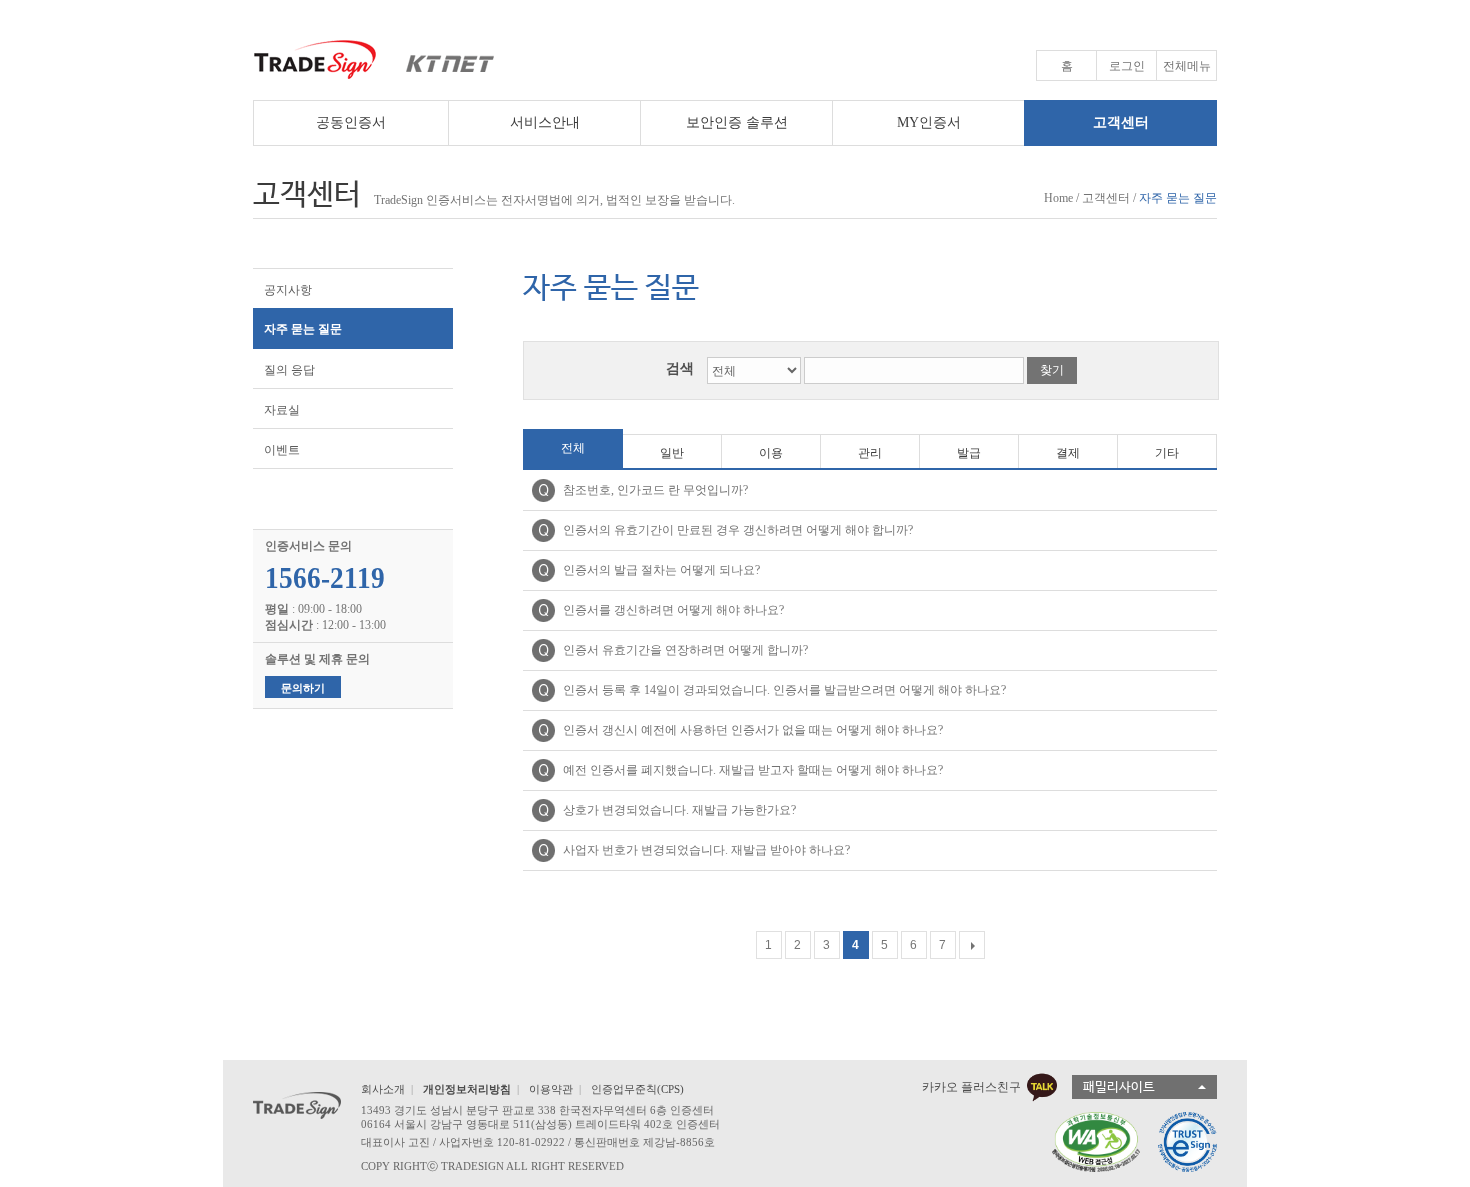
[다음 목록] (972, 945)
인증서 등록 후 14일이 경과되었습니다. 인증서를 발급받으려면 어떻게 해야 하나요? (784, 690)
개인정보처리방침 (467, 1089)
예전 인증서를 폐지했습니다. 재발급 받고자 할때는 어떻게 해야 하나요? (753, 770)
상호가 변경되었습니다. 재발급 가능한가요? (679, 810)
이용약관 (551, 1089)
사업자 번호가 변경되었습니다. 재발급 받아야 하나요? (706, 850)
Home (1058, 198)
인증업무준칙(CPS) (637, 1089)
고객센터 (1106, 198)
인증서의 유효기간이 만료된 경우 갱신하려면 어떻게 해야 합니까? (738, 530)
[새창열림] (1088, 1142)
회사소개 (383, 1089)
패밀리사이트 (1119, 1087)
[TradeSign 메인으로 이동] (315, 59)
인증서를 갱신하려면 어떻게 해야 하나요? (673, 610)
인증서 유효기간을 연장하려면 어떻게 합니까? (685, 650)
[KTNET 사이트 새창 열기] (440, 59)
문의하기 (303, 688)
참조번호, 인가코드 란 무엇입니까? (655, 490)
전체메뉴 (1187, 66)
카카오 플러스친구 (971, 1087)
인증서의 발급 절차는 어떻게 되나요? (661, 570)
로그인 (1127, 66)
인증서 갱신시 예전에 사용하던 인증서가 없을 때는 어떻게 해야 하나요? (753, 730)
